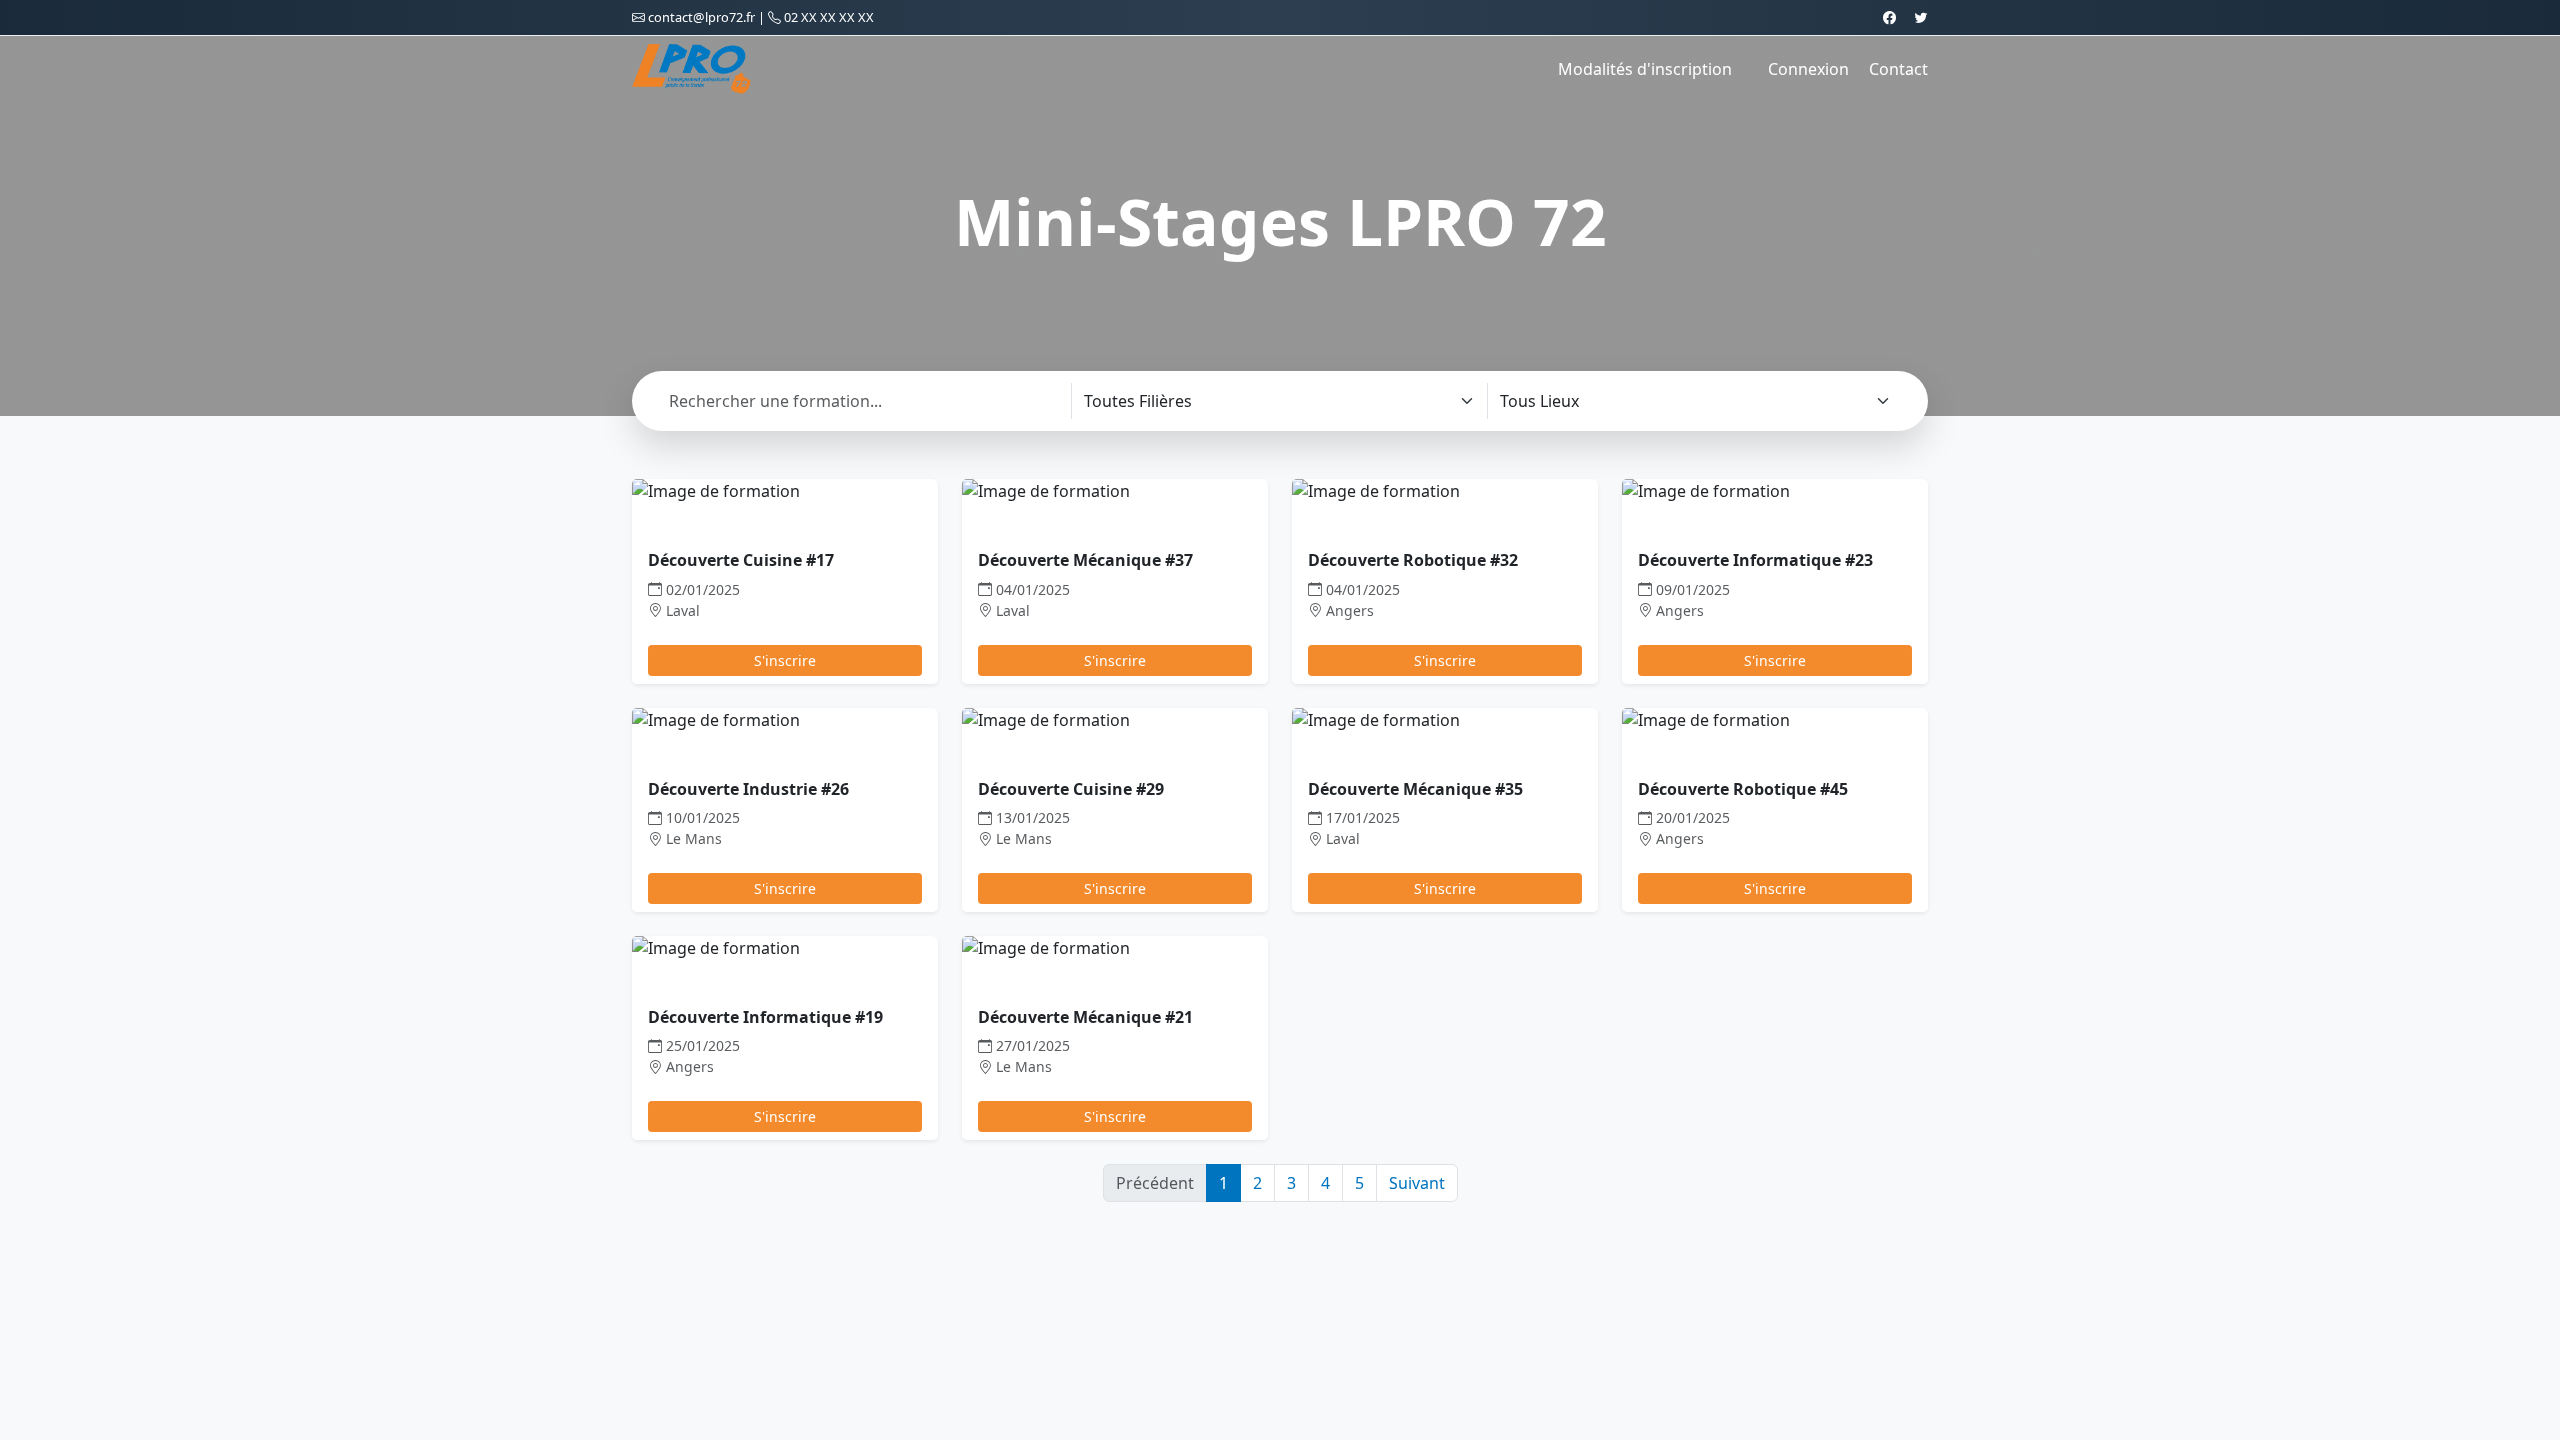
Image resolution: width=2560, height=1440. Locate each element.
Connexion (1808, 69)
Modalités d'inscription (1645, 69)
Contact (1898, 69)
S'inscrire (785, 660)
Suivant (1417, 1183)
